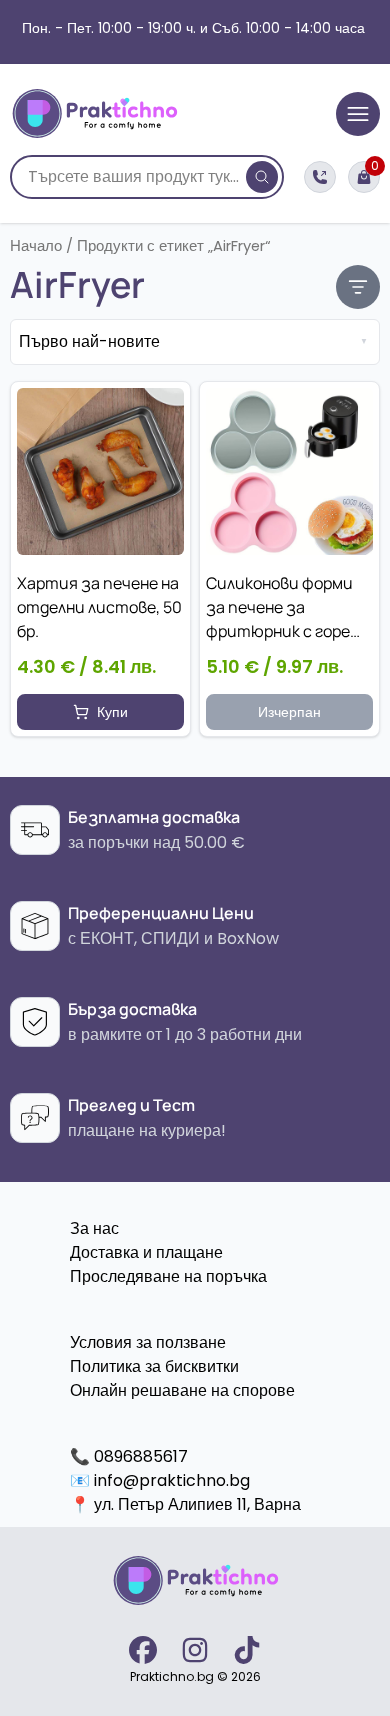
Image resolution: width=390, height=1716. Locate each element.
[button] (100, 712)
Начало (36, 246)
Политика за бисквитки (154, 1366)
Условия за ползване (148, 1342)
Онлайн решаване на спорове (182, 1390)
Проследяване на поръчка (168, 1276)
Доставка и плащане (146, 1252)
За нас (94, 1228)
